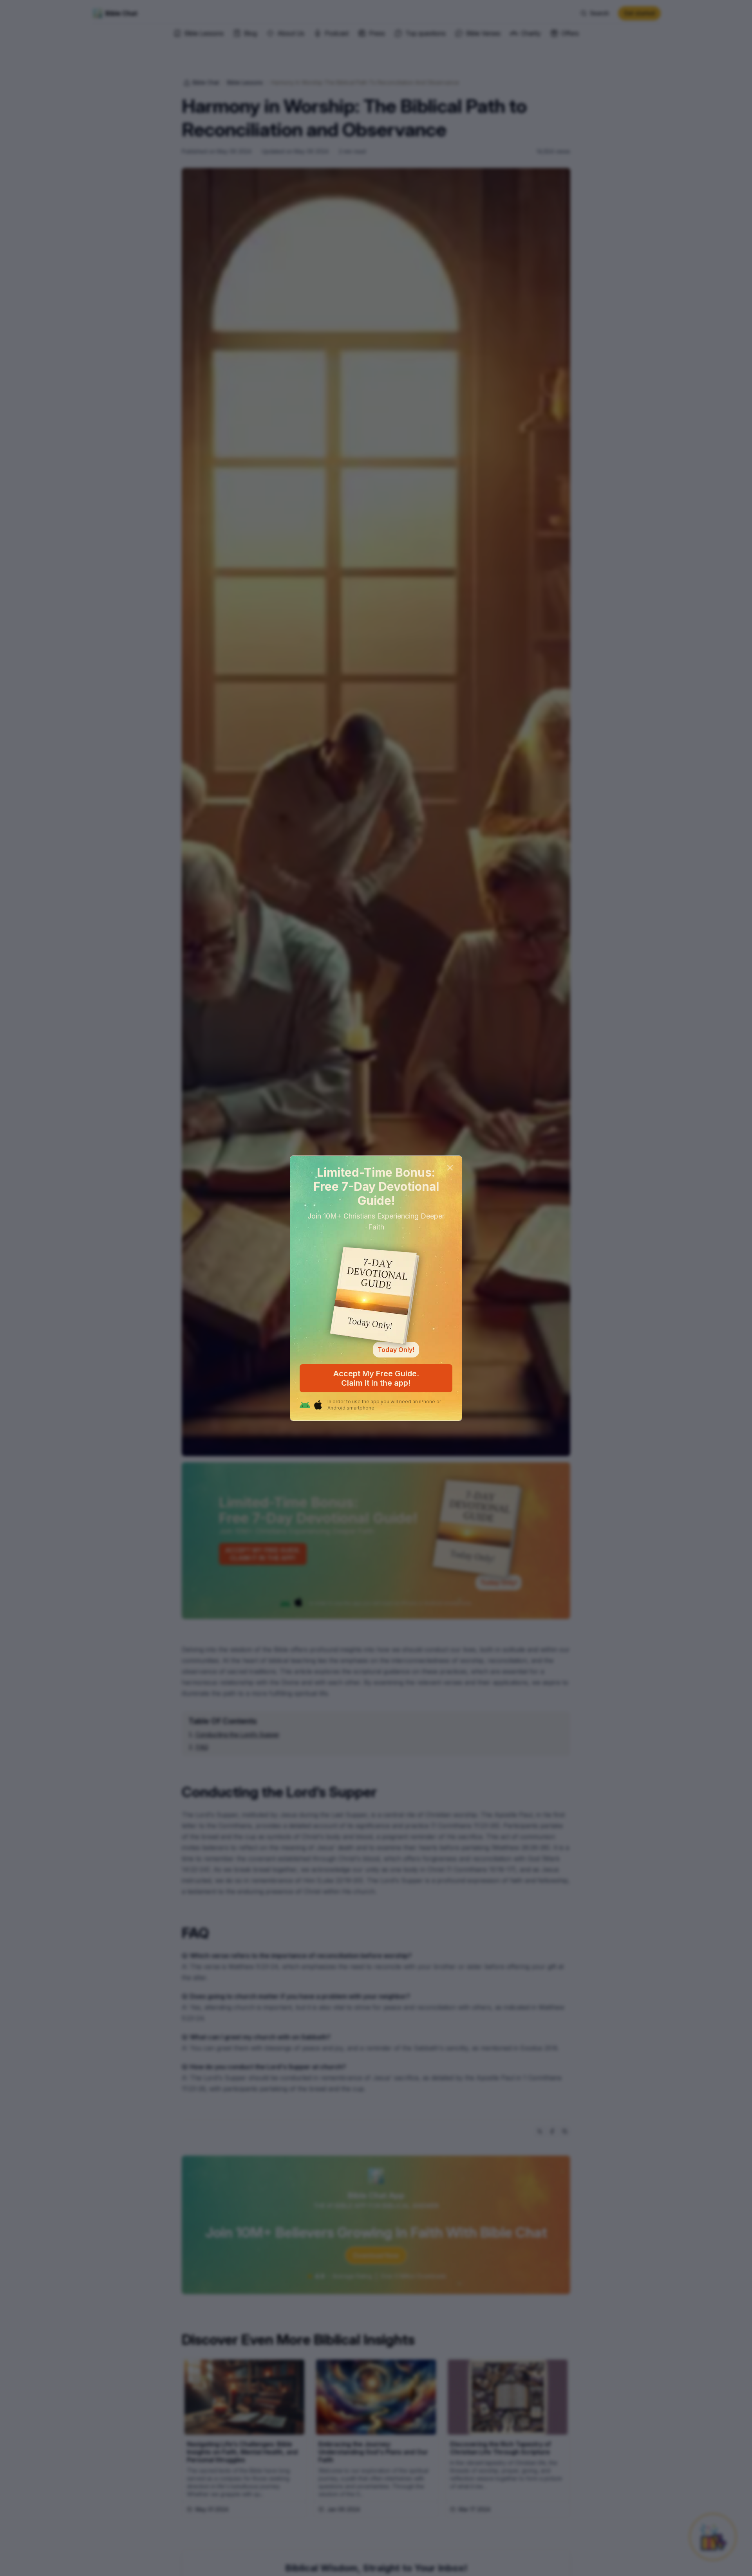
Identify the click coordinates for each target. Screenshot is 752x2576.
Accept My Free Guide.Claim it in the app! (376, 1378)
